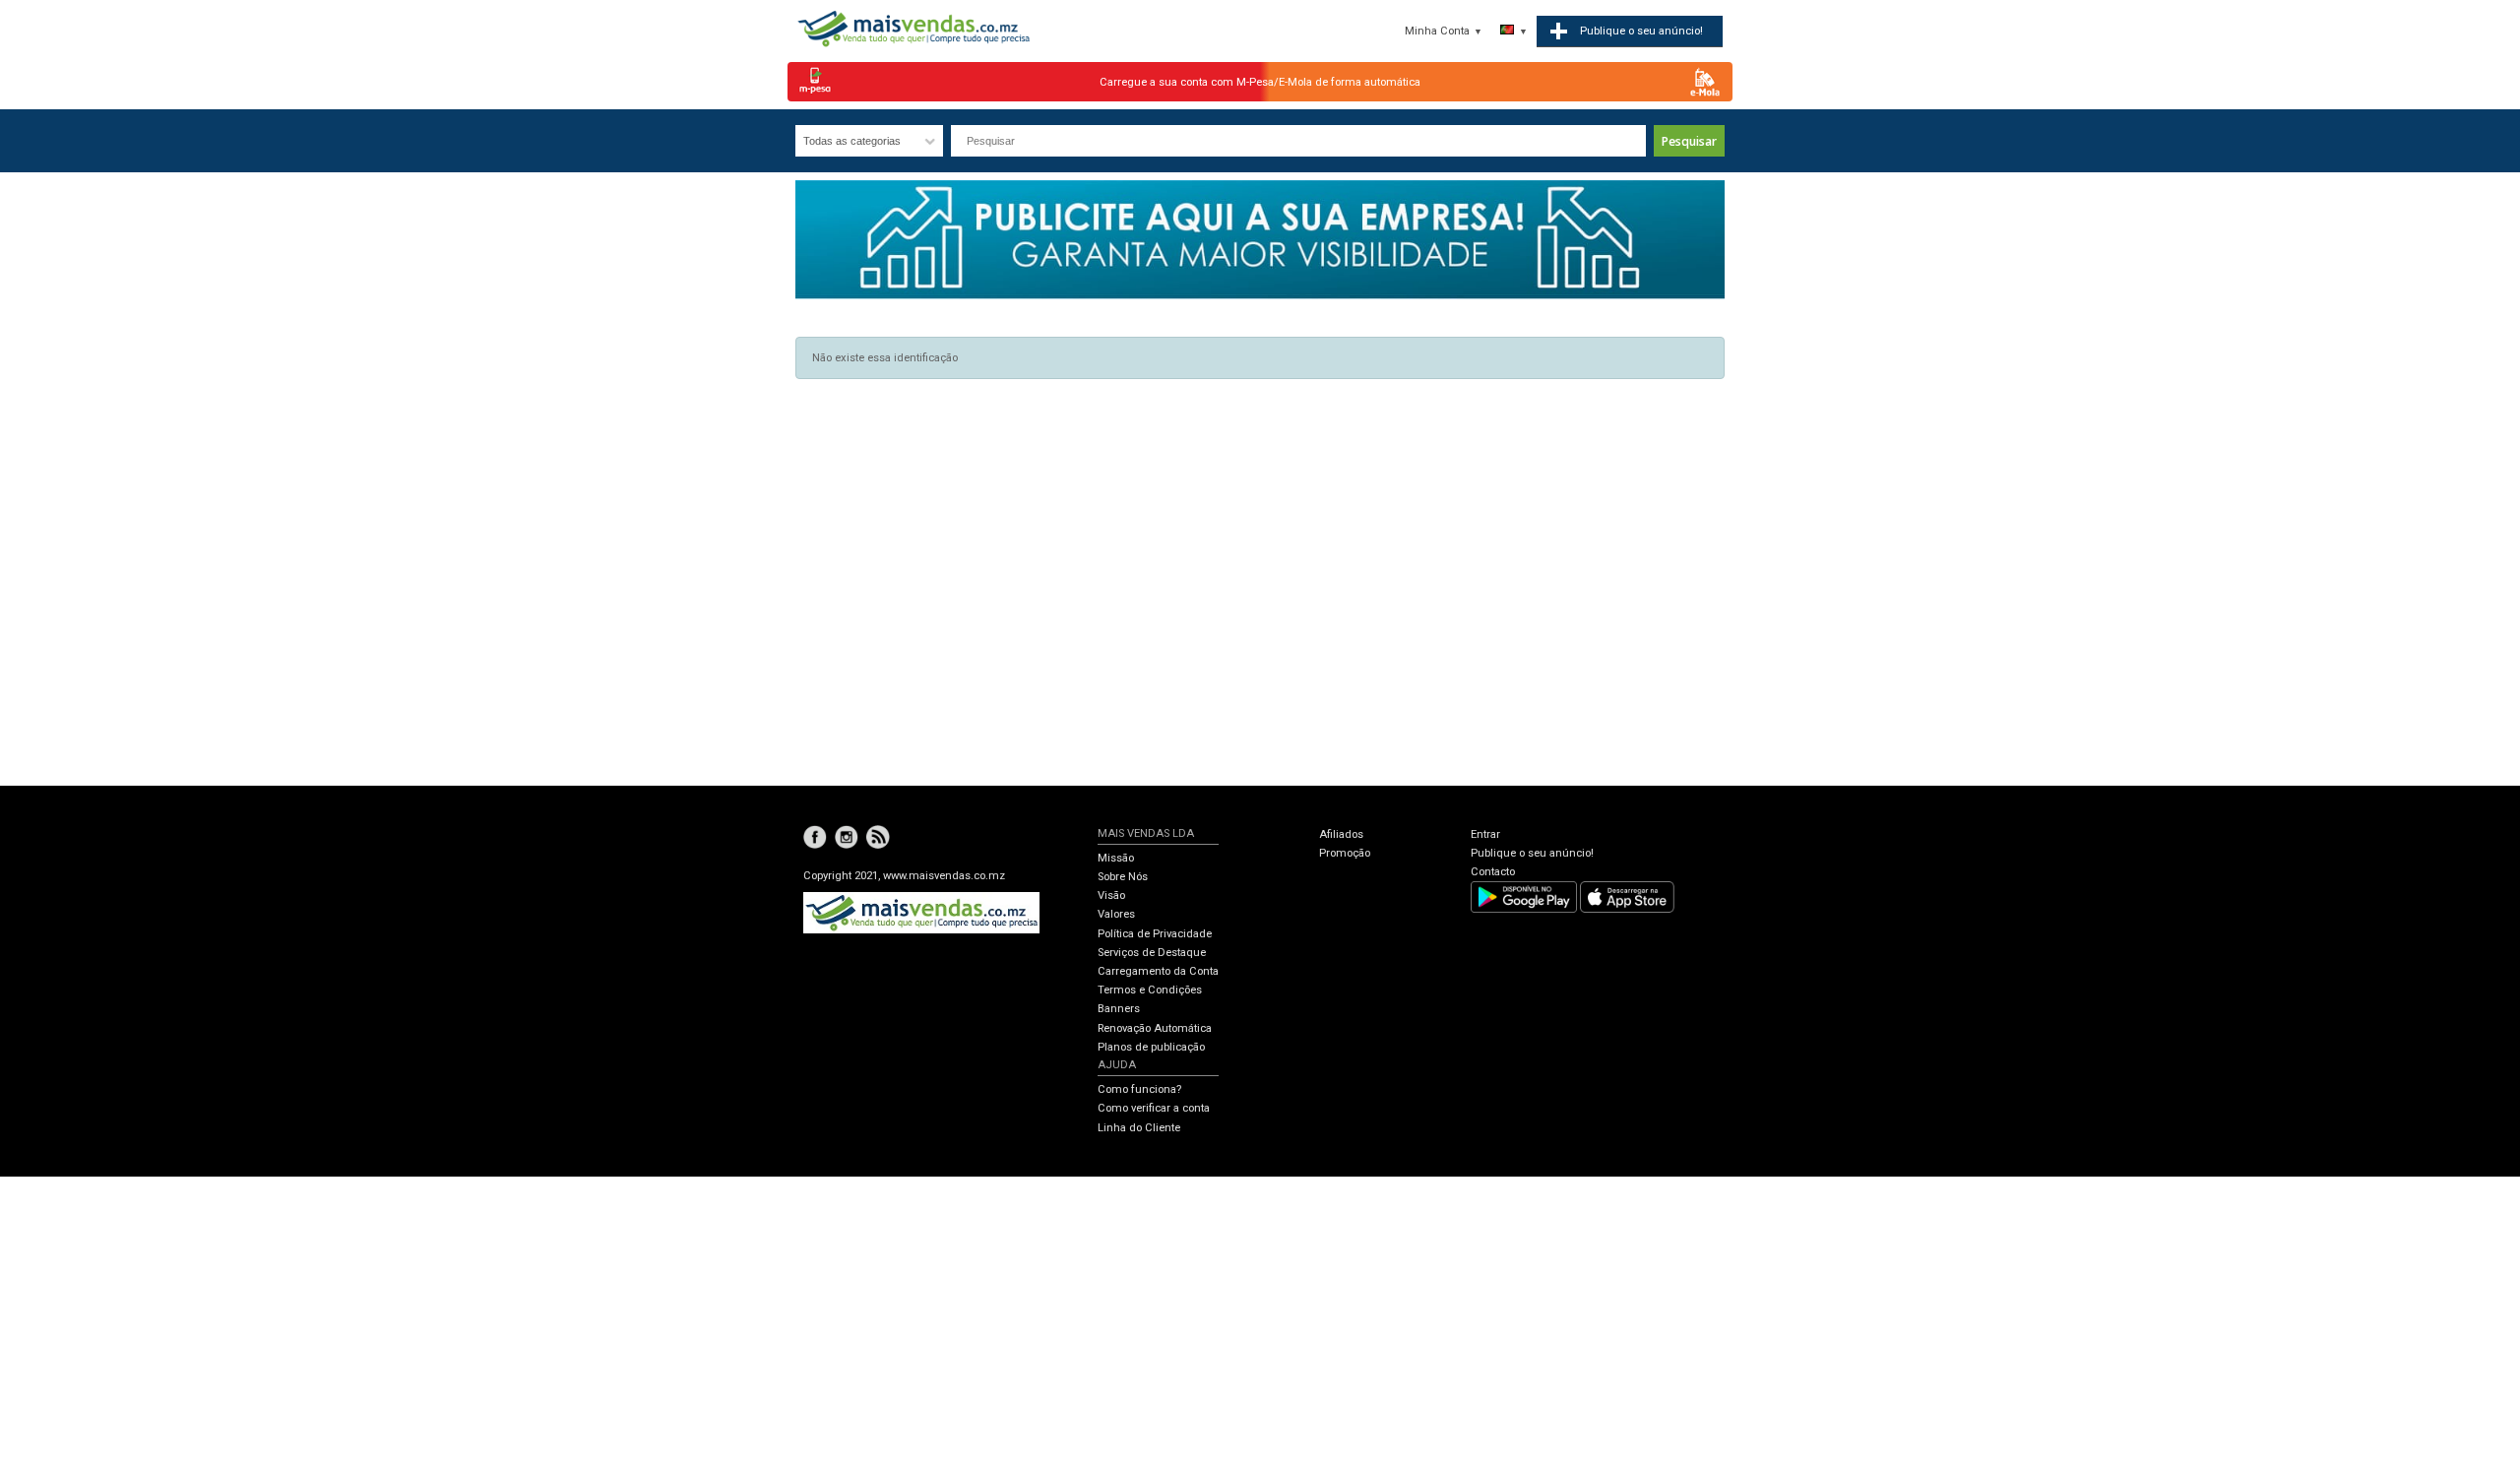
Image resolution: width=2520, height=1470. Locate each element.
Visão (1111, 895)
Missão (1116, 858)
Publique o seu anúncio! (1532, 853)
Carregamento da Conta (1158, 971)
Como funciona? (1139, 1089)
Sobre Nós (1123, 877)
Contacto (1493, 872)
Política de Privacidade (1155, 934)
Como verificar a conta (1154, 1108)
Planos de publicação (1151, 1047)
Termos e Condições (1150, 990)
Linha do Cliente (1139, 1128)
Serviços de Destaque (1152, 953)
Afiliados (1341, 834)
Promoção (1345, 853)
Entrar (1485, 834)
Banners (1119, 1009)
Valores (1116, 914)
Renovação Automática (1155, 1028)
